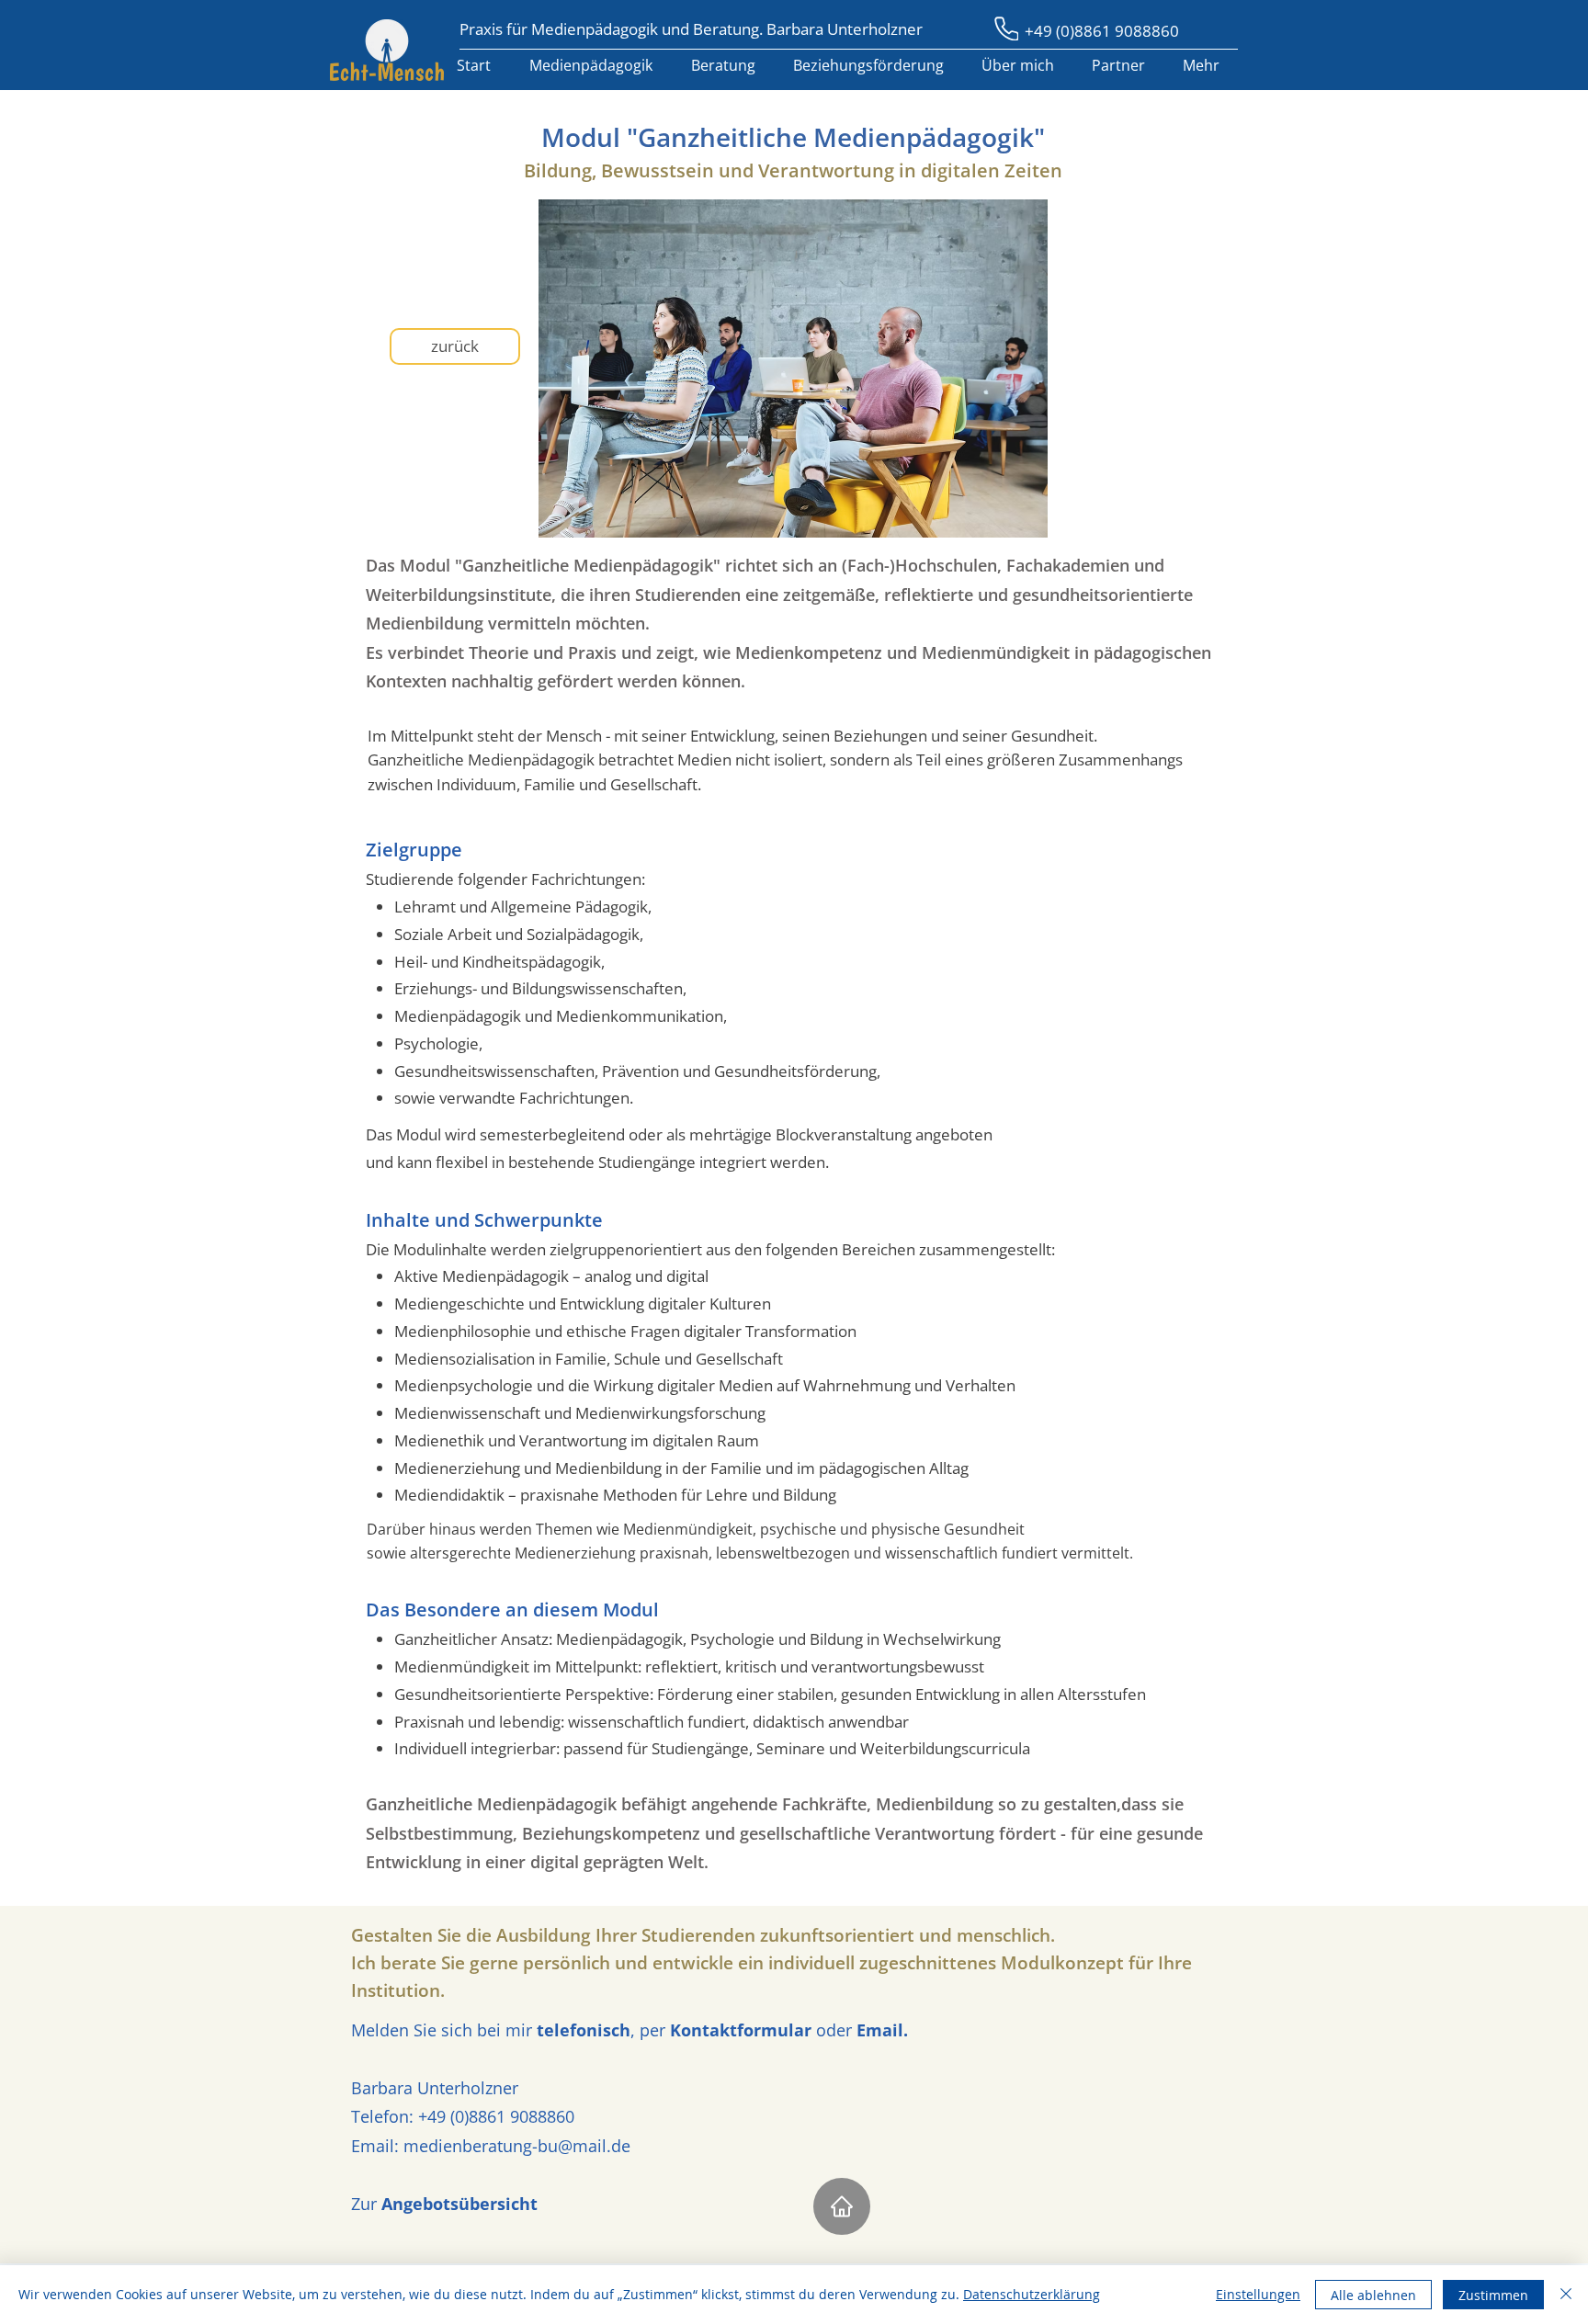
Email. (880, 2030)
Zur (444, 2204)
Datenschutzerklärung (1032, 2294)
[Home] (842, 2206)
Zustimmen (1493, 2295)
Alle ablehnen (1373, 2295)
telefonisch (584, 2030)
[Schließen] (1566, 2295)
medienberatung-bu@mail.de (517, 2146)
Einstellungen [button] (1258, 2294)
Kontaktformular (741, 2030)
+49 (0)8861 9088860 (1102, 31)
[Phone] (1006, 28)
